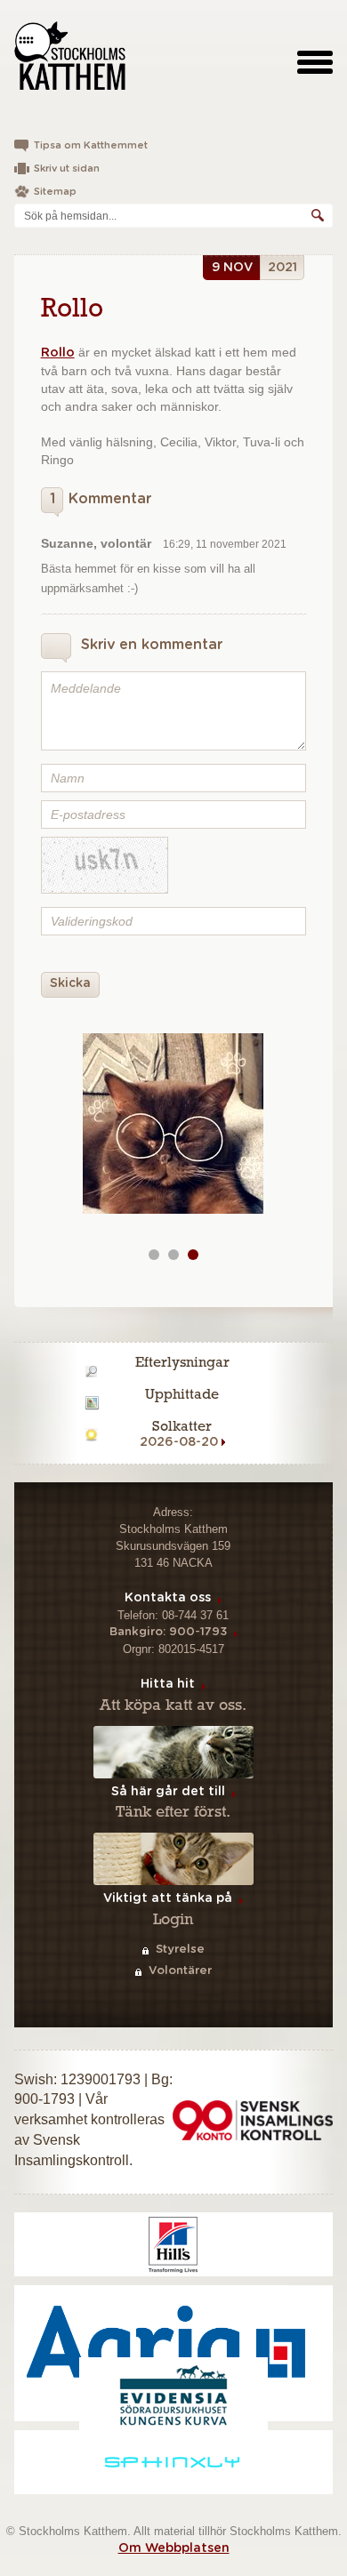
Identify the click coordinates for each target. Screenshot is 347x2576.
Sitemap (55, 192)
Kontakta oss (168, 1598)
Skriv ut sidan (67, 169)
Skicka (70, 983)
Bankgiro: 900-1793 (168, 1632)
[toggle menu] (315, 61)
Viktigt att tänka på (168, 1898)
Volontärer (180, 1971)
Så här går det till (168, 1792)
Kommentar (101, 499)
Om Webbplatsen (174, 2548)
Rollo (58, 353)
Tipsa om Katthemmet (91, 145)
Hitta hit (168, 1684)
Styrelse (180, 1950)
